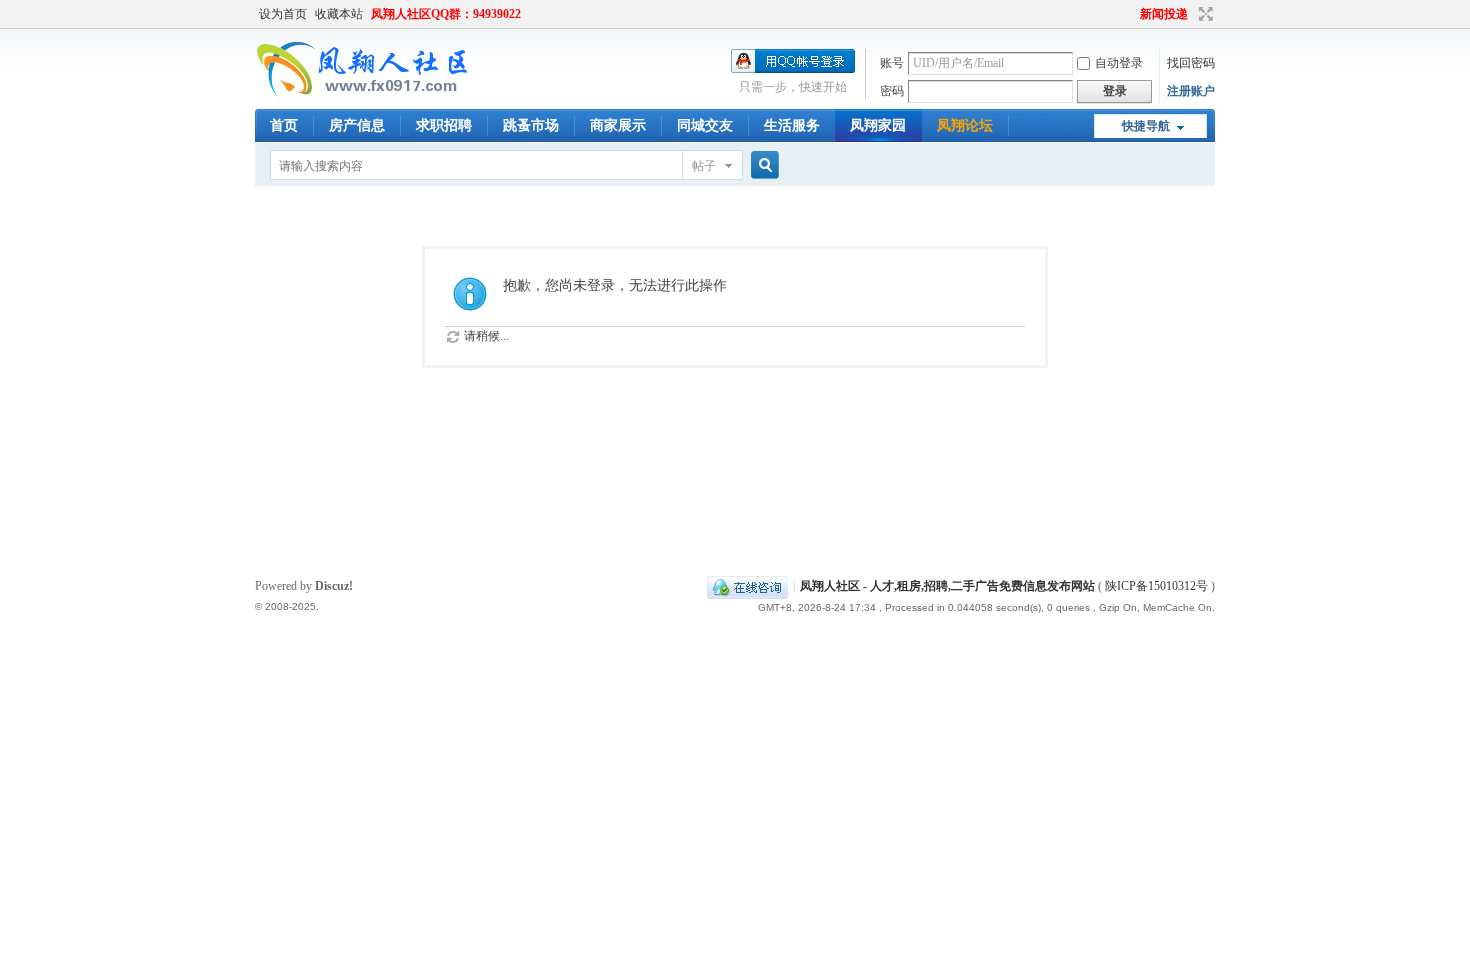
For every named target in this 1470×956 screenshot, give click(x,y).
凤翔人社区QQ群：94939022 (446, 14)
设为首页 (283, 14)
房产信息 (357, 125)
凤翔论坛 (965, 125)
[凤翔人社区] (364, 95)
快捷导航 (1146, 126)
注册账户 (1191, 91)
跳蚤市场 (531, 125)
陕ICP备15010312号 (1156, 586)
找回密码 (1191, 63)
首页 (284, 125)
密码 (892, 91)
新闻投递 (1164, 14)
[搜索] (762, 165)
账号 (892, 63)
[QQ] (747, 586)
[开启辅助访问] (1131, 14)
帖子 (704, 166)
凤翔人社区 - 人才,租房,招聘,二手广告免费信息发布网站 (947, 586)
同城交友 (705, 125)
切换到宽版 (1203, 14)
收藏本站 (339, 14)
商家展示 (618, 125)
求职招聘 (444, 125)
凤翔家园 (878, 125)
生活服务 (792, 125)
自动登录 (1119, 63)
